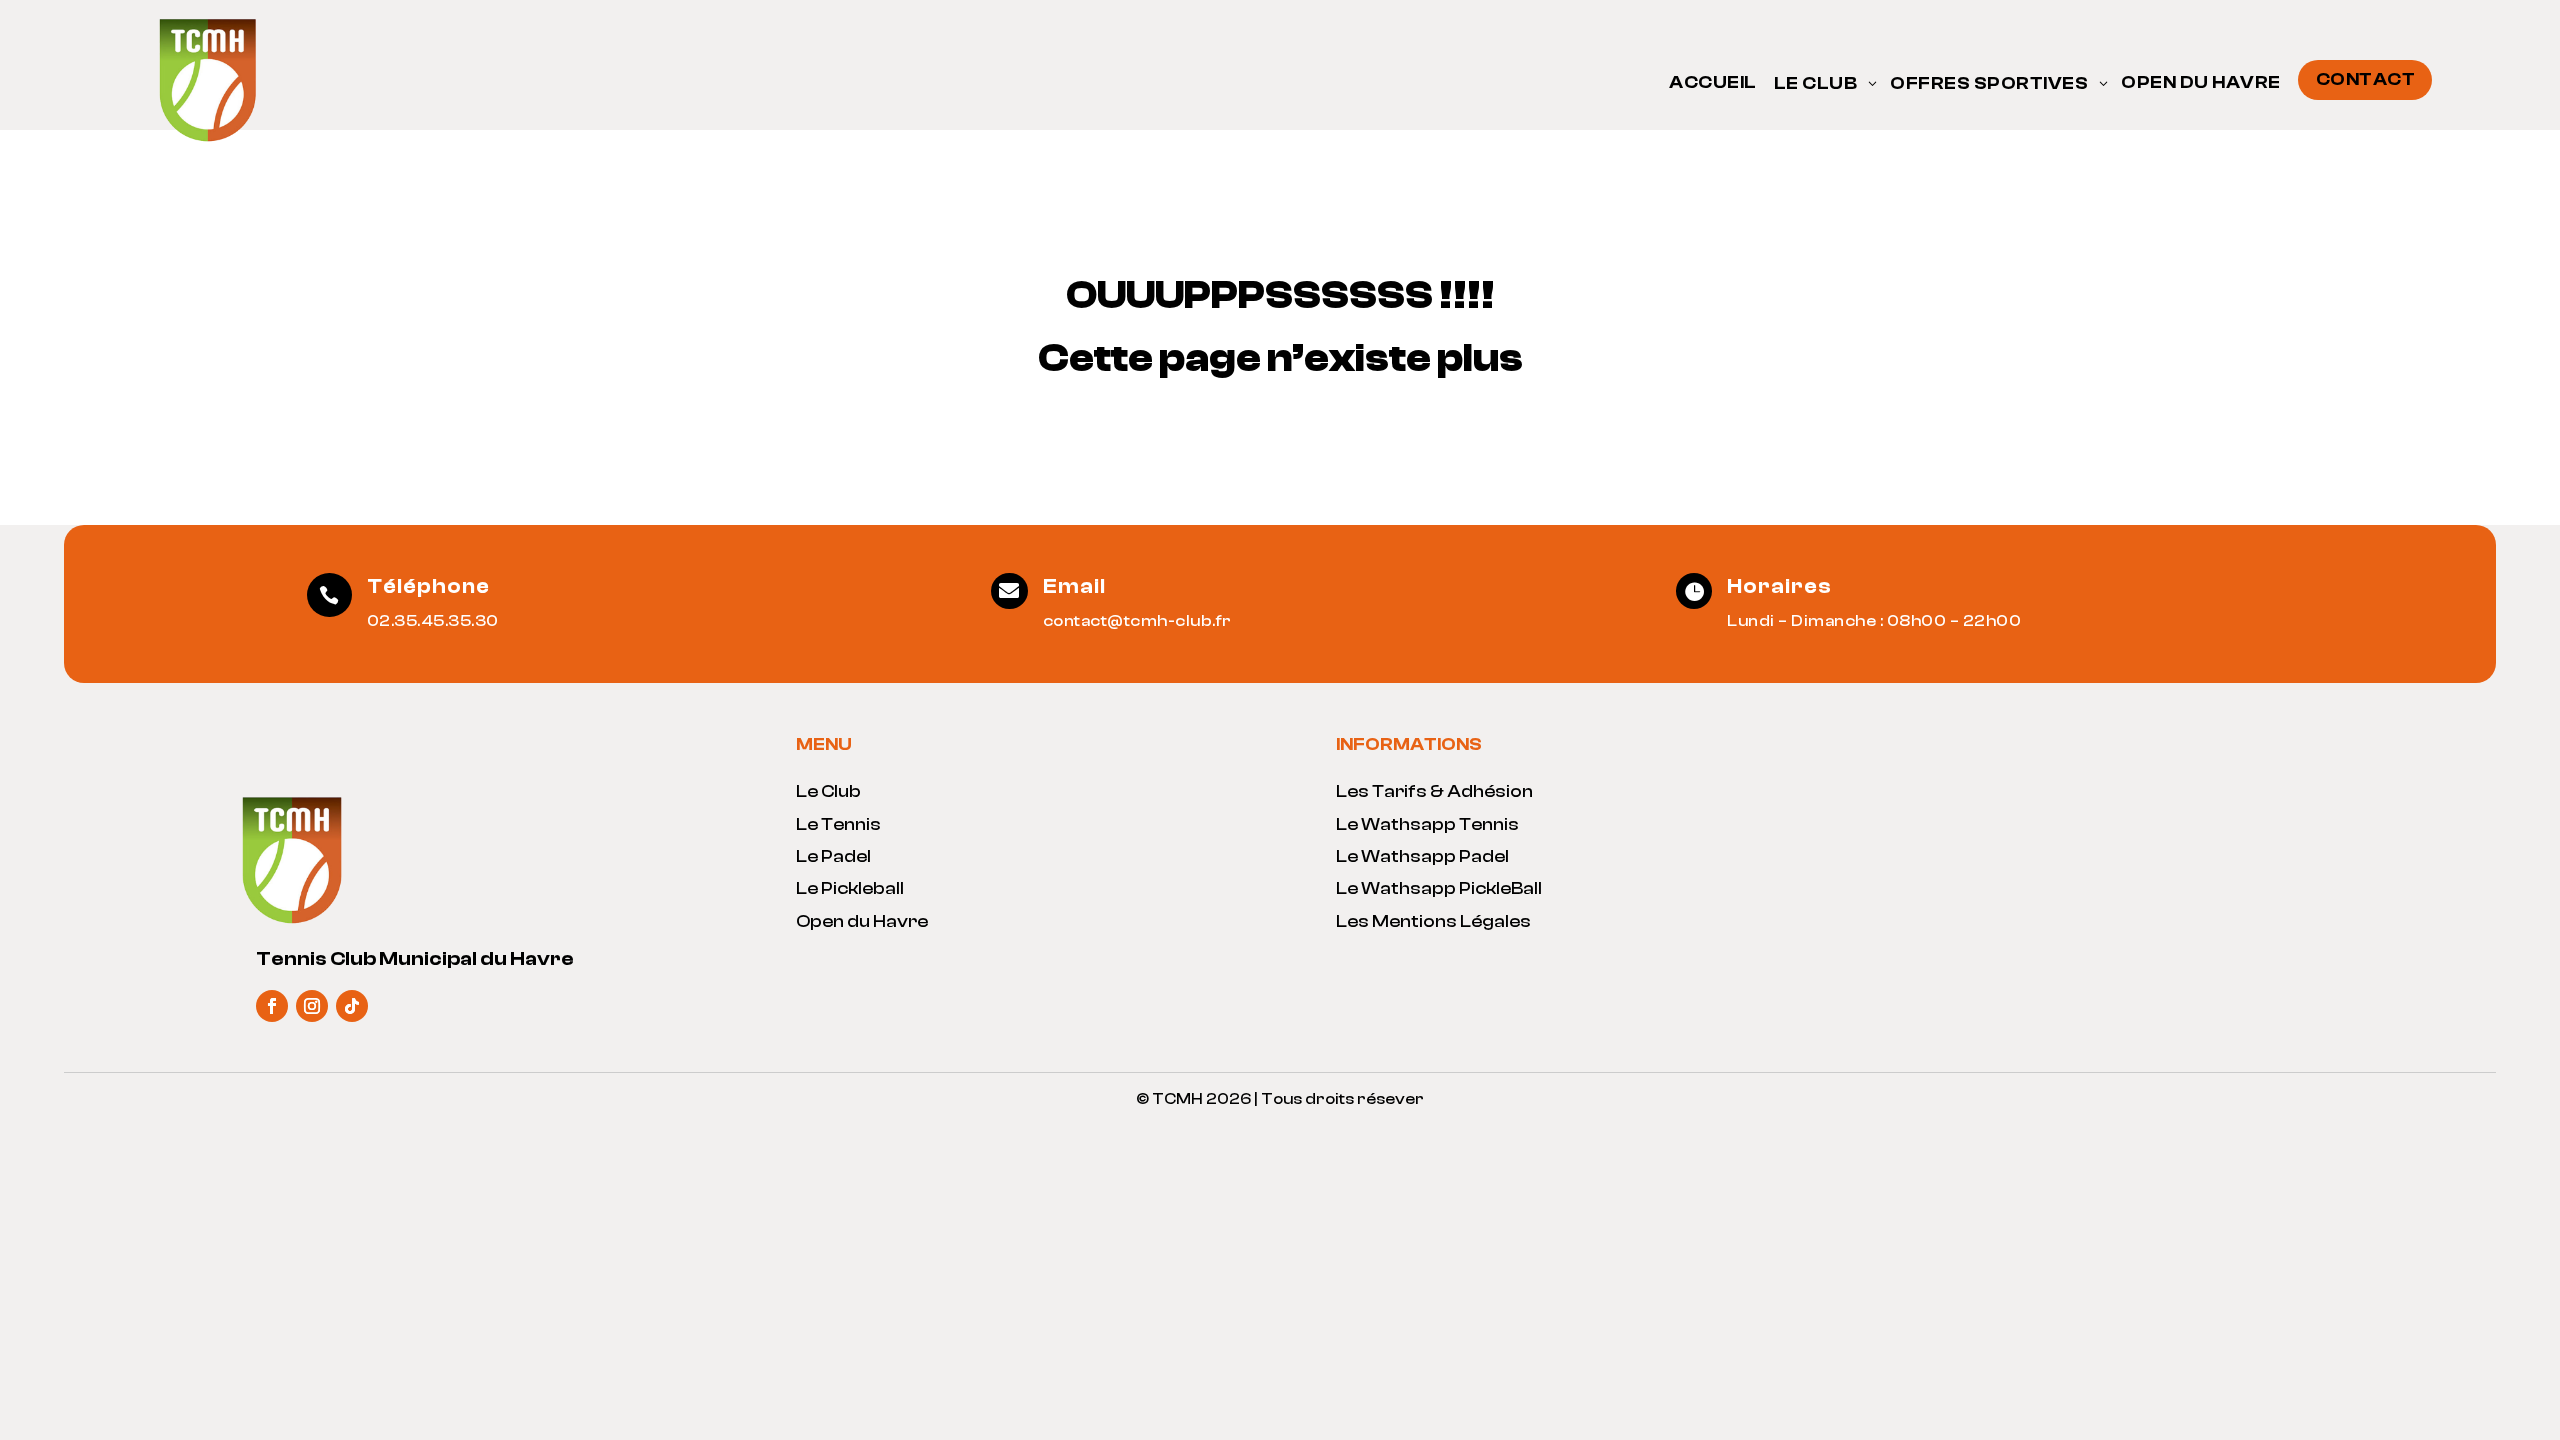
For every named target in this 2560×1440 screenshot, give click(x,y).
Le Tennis (838, 824)
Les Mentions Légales (1433, 921)
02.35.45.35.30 (433, 621)
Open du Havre (862, 921)
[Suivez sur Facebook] (272, 1006)
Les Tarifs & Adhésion (1434, 791)
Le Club (828, 791)
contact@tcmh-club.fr (1137, 621)
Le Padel (833, 856)
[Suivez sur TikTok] (352, 1006)
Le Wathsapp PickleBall (1439, 888)
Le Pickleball (850, 888)
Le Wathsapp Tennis (1427, 824)
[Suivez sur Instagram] (312, 1006)
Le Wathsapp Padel (1422, 856)
